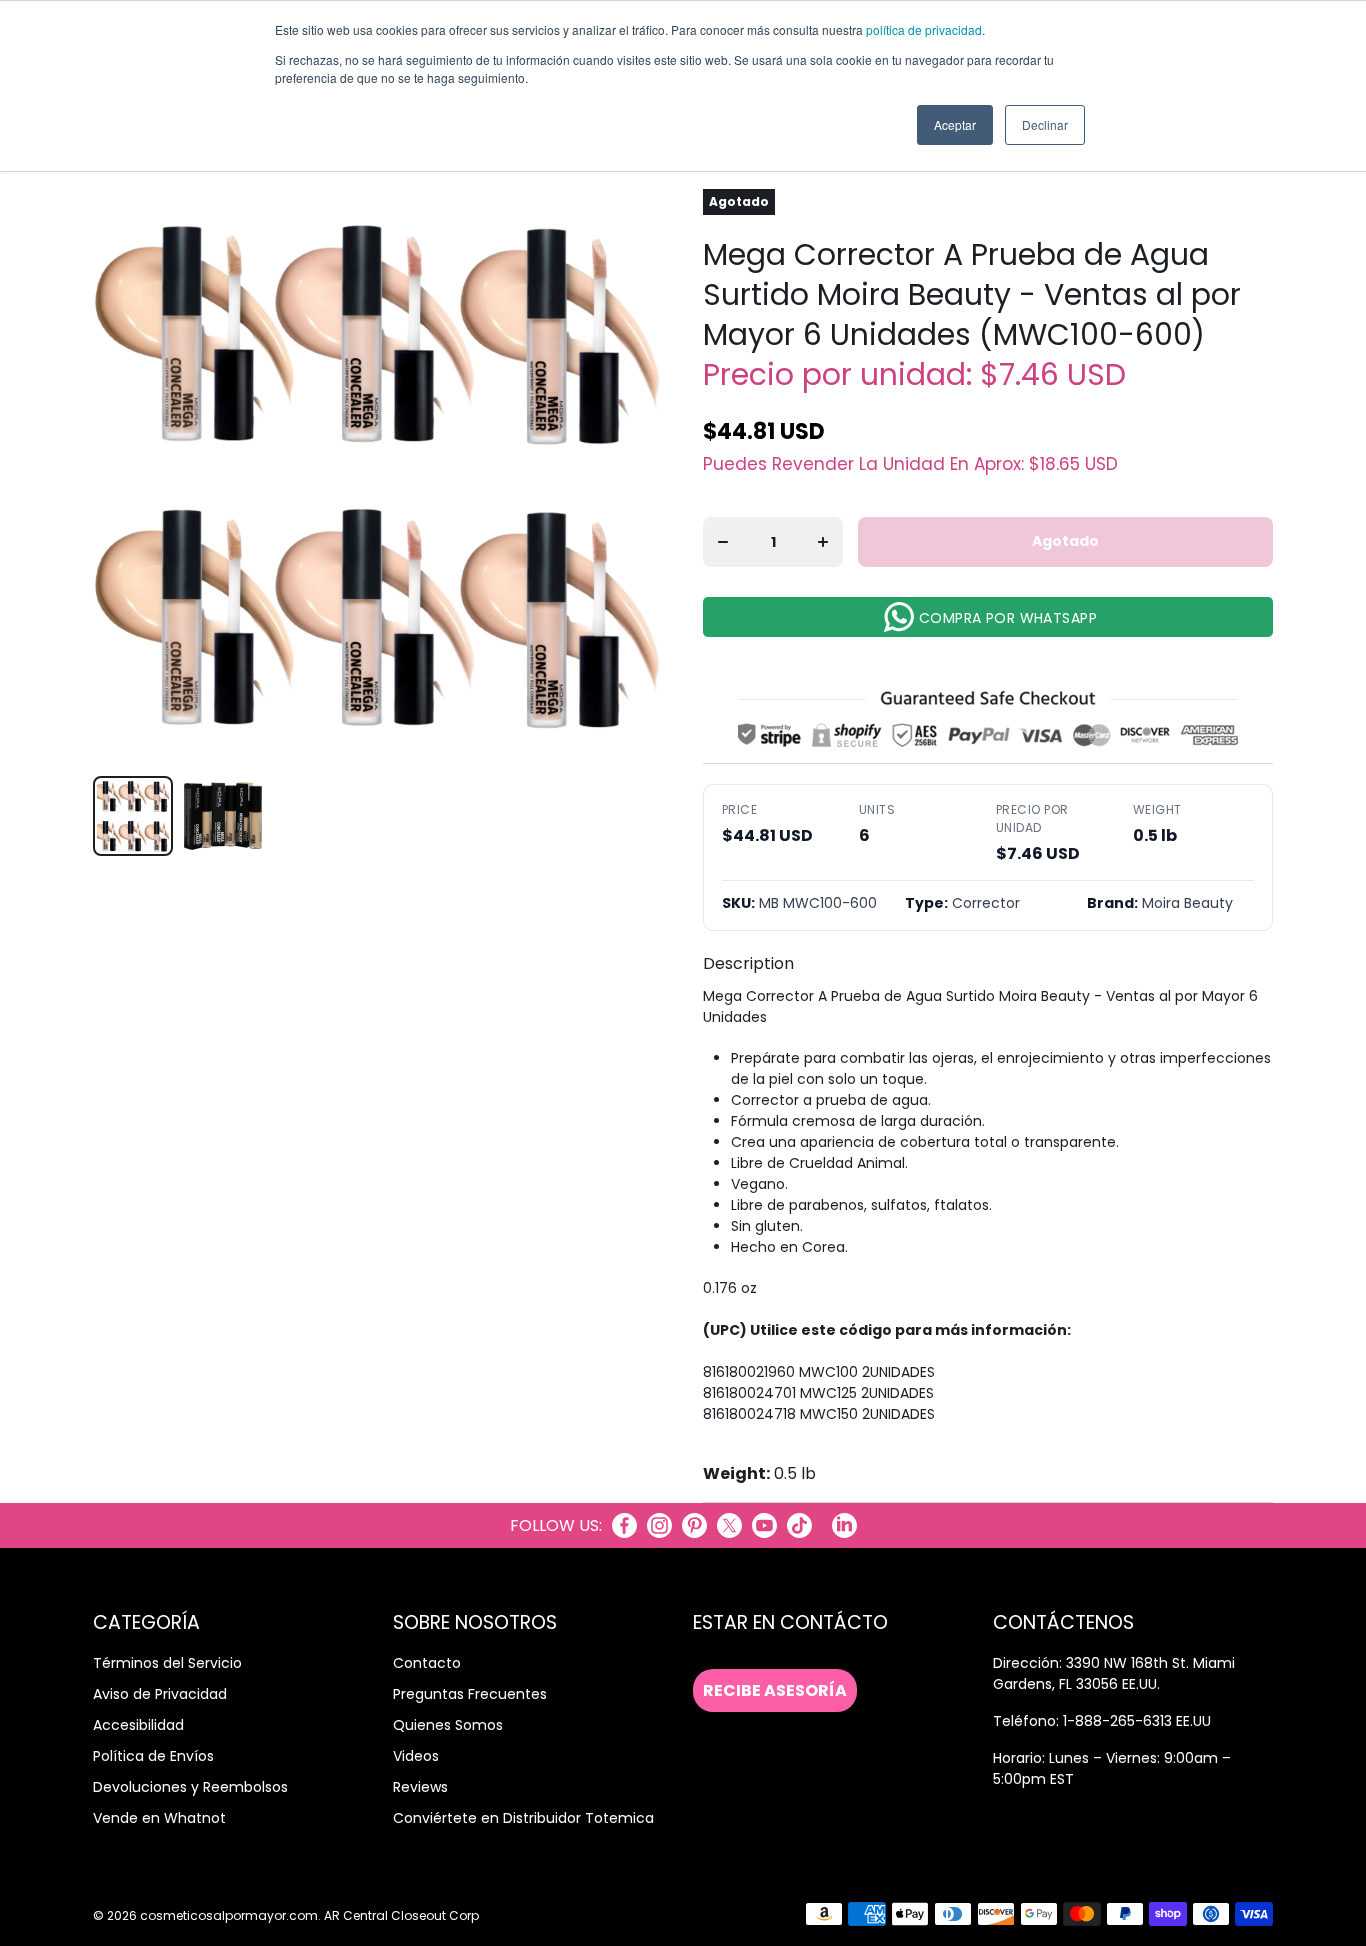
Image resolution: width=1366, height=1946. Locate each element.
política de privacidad (924, 29)
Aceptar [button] (955, 124)
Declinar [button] (1045, 124)
